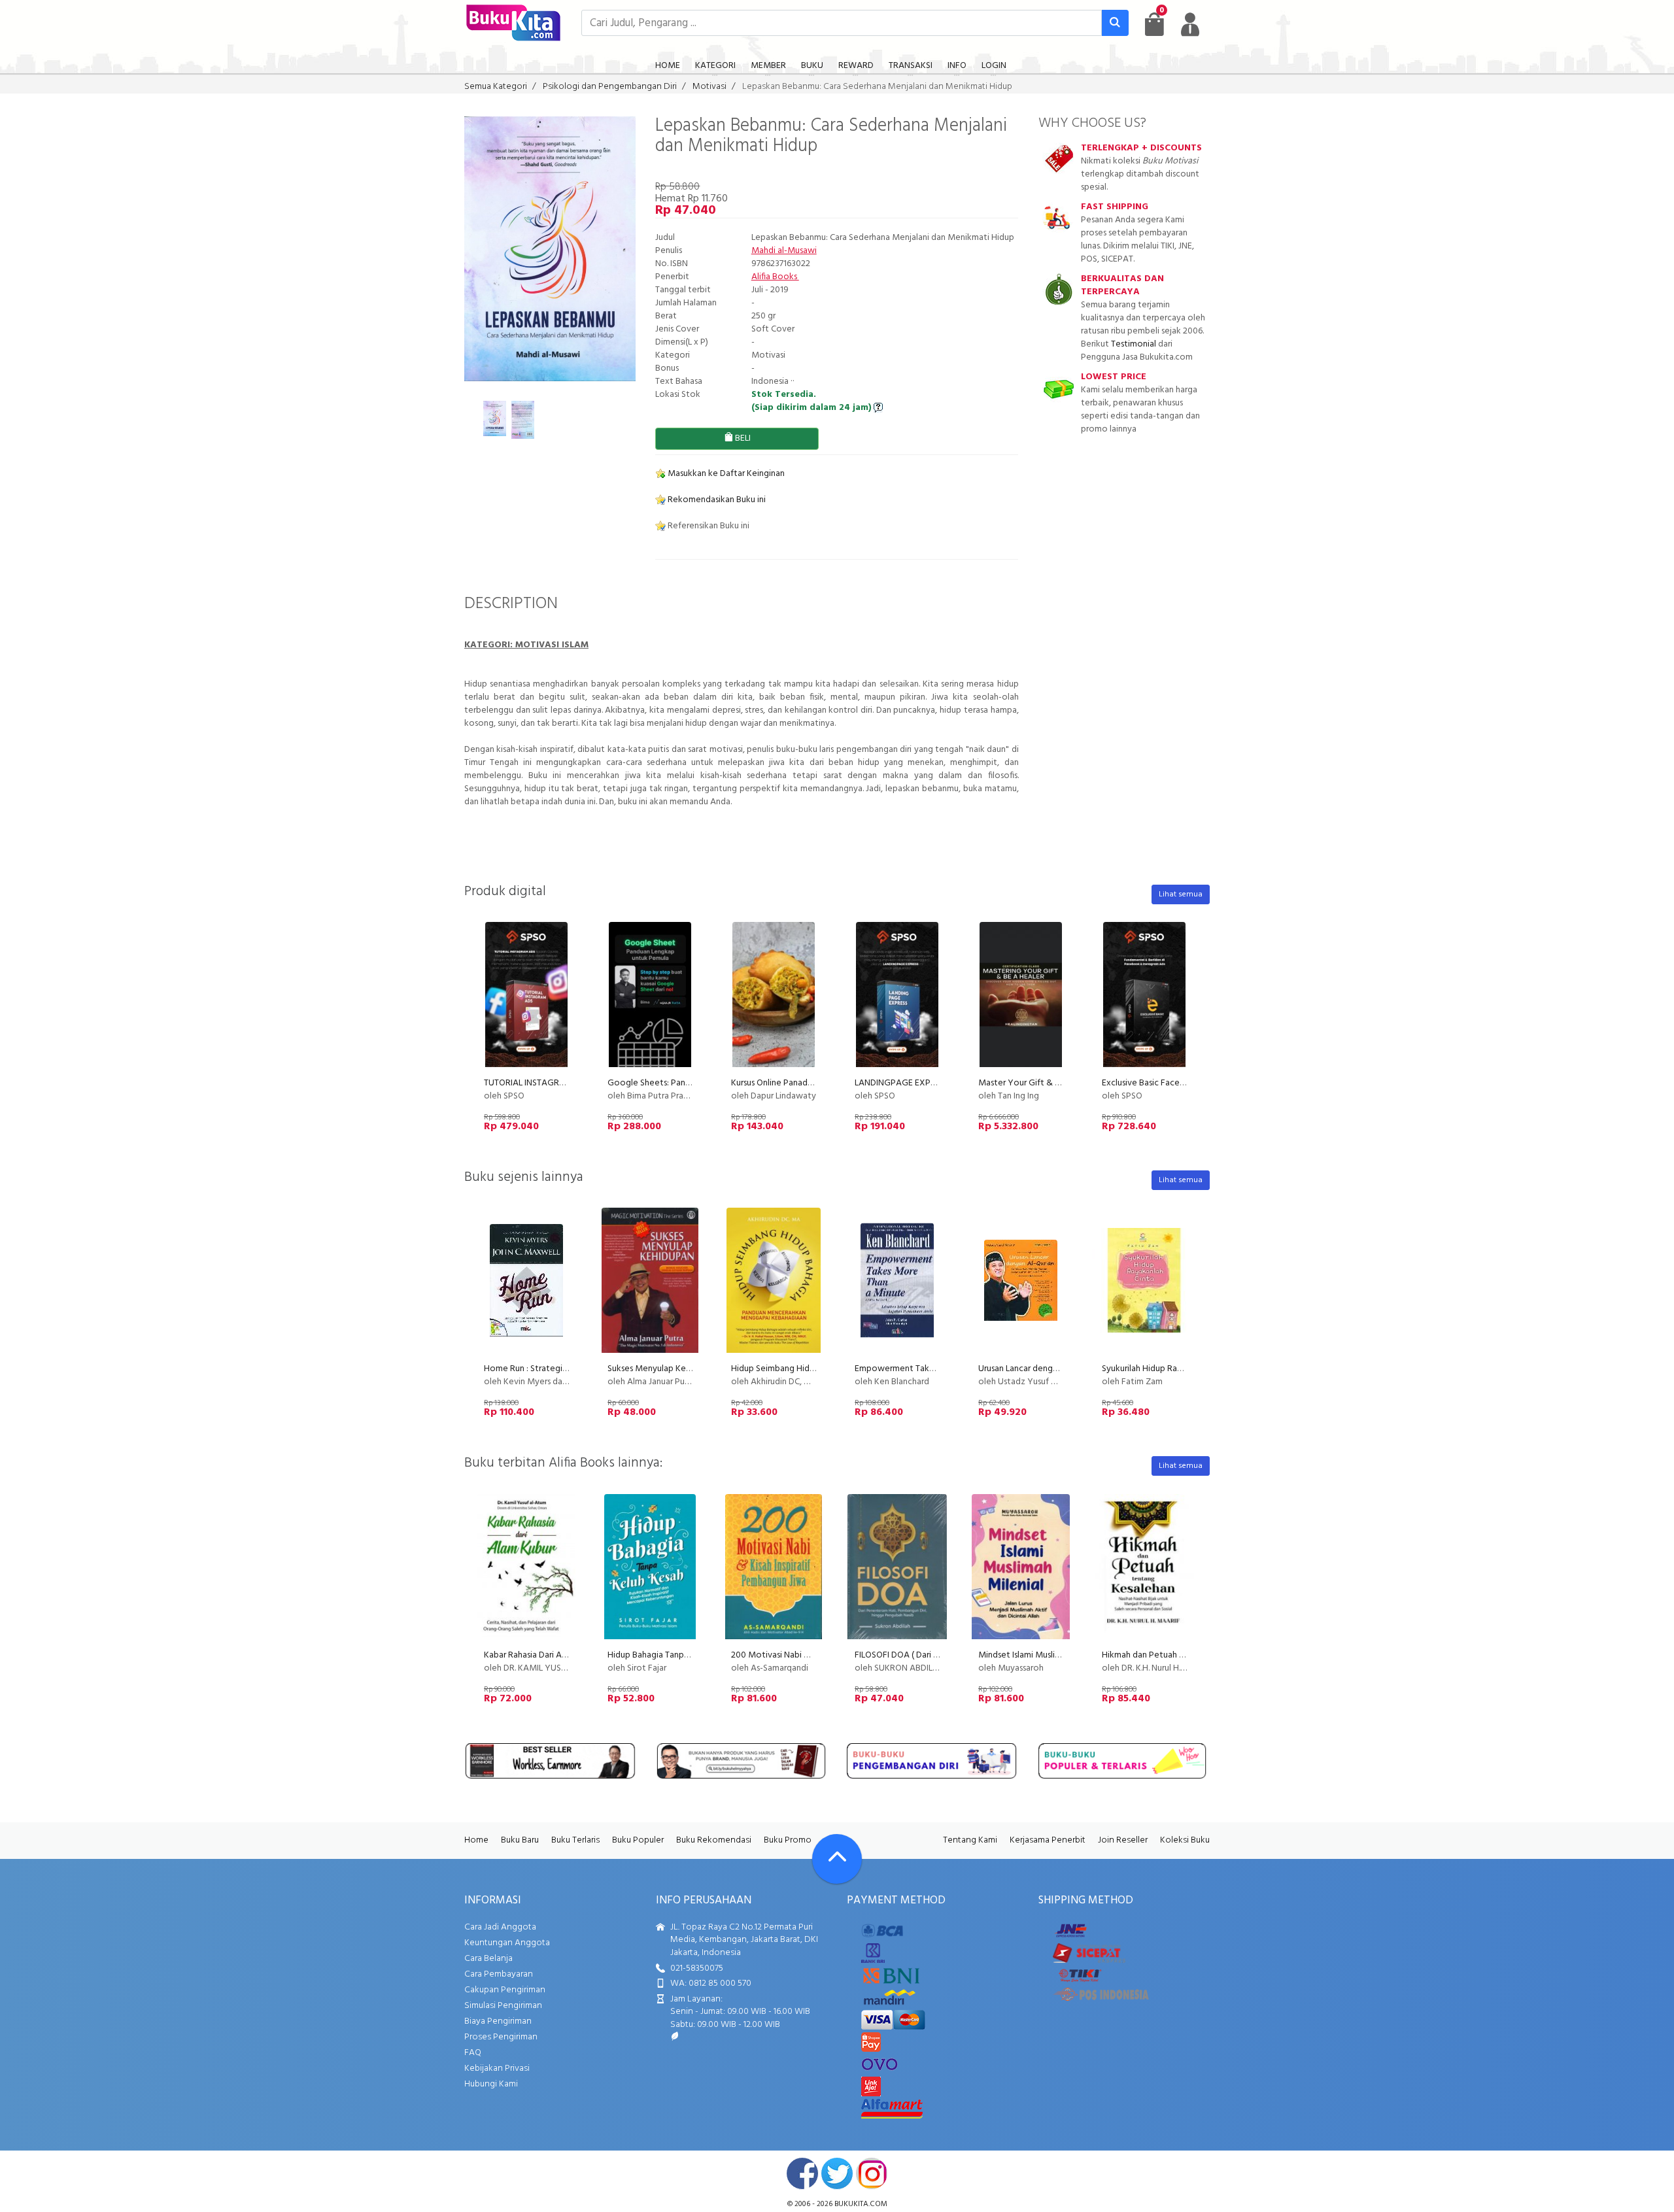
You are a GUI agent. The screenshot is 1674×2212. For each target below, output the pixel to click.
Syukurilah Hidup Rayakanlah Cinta (1168, 1369)
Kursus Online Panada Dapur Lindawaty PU (812, 1083)
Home (476, 1840)
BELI (742, 438)
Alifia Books (775, 277)
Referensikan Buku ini (708, 526)
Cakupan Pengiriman (505, 1990)
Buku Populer (638, 1840)
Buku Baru (520, 1840)
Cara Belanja (488, 1959)
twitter (837, 2173)
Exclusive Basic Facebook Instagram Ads (1180, 1083)
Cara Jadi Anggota (500, 1927)
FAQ (473, 2053)
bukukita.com (861, 2204)
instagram (872, 2173)
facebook (802, 2173)
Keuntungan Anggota (507, 1943)
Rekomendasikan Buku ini (716, 500)
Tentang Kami (970, 1840)
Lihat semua (1181, 894)
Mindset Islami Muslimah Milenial (1041, 1655)
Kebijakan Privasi (497, 2068)
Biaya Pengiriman (498, 2021)
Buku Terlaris (575, 1840)
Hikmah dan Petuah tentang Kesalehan (1177, 1655)
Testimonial (1134, 344)
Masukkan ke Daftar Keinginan (725, 474)
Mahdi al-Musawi (784, 251)
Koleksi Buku (1185, 1840)
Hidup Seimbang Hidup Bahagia (792, 1369)
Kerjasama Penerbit (1048, 1840)
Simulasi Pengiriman (503, 2006)
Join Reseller (1123, 1840)
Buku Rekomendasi (714, 1840)
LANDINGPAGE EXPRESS (902, 1083)
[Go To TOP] (837, 1859)
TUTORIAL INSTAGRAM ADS (538, 1083)
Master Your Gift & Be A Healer (1039, 1083)
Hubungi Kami (491, 2084)
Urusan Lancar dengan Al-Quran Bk (1044, 1369)
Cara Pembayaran (499, 1974)
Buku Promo (788, 1840)
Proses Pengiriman (501, 2037)
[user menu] (1190, 24)
